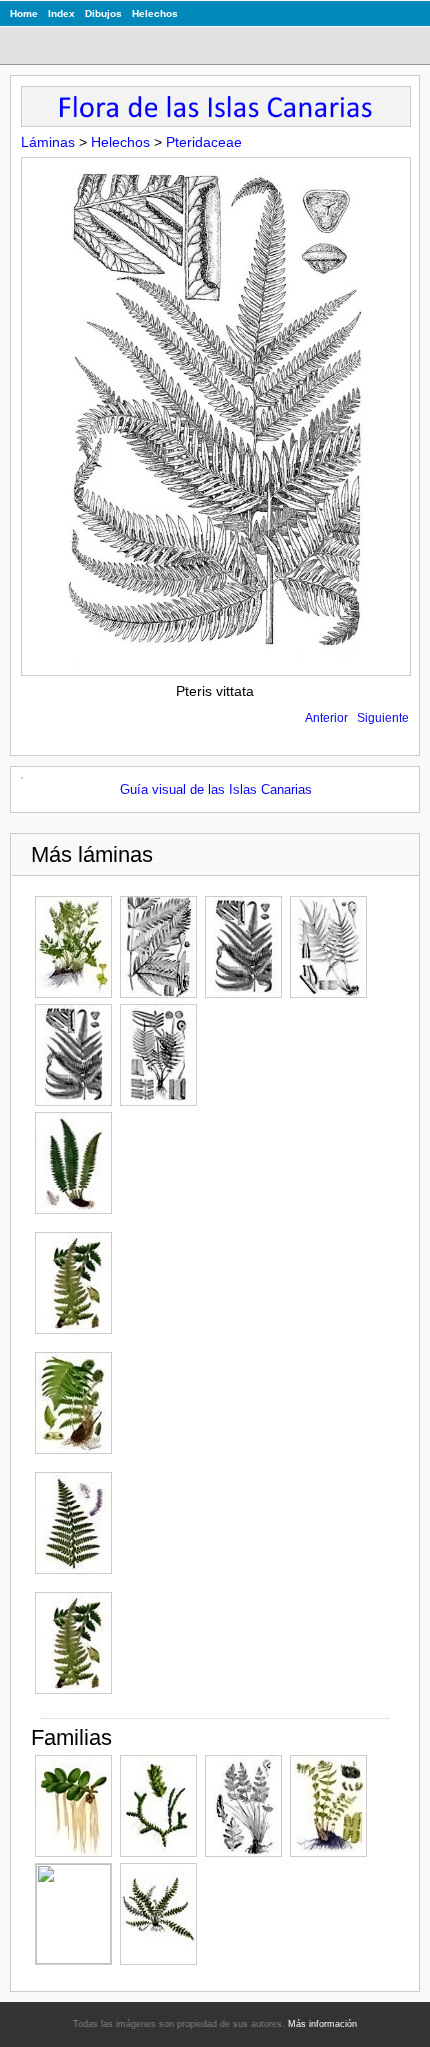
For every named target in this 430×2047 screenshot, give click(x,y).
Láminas (48, 142)
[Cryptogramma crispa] (73, 947)
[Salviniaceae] (73, 1806)
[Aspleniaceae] (158, 1914)
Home (24, 13)
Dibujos (103, 13)
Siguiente (383, 718)
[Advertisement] (239, 1412)
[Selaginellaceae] (158, 1806)
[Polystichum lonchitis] (73, 1523)
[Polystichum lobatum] (73, 1283)
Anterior (326, 718)
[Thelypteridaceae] (328, 1806)
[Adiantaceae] (73, 1914)
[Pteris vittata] (328, 947)
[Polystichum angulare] (73, 1163)
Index (61, 13)
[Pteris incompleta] (158, 947)
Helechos (155, 13)
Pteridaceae (204, 142)
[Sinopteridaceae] (243, 1806)
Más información (322, 2024)
